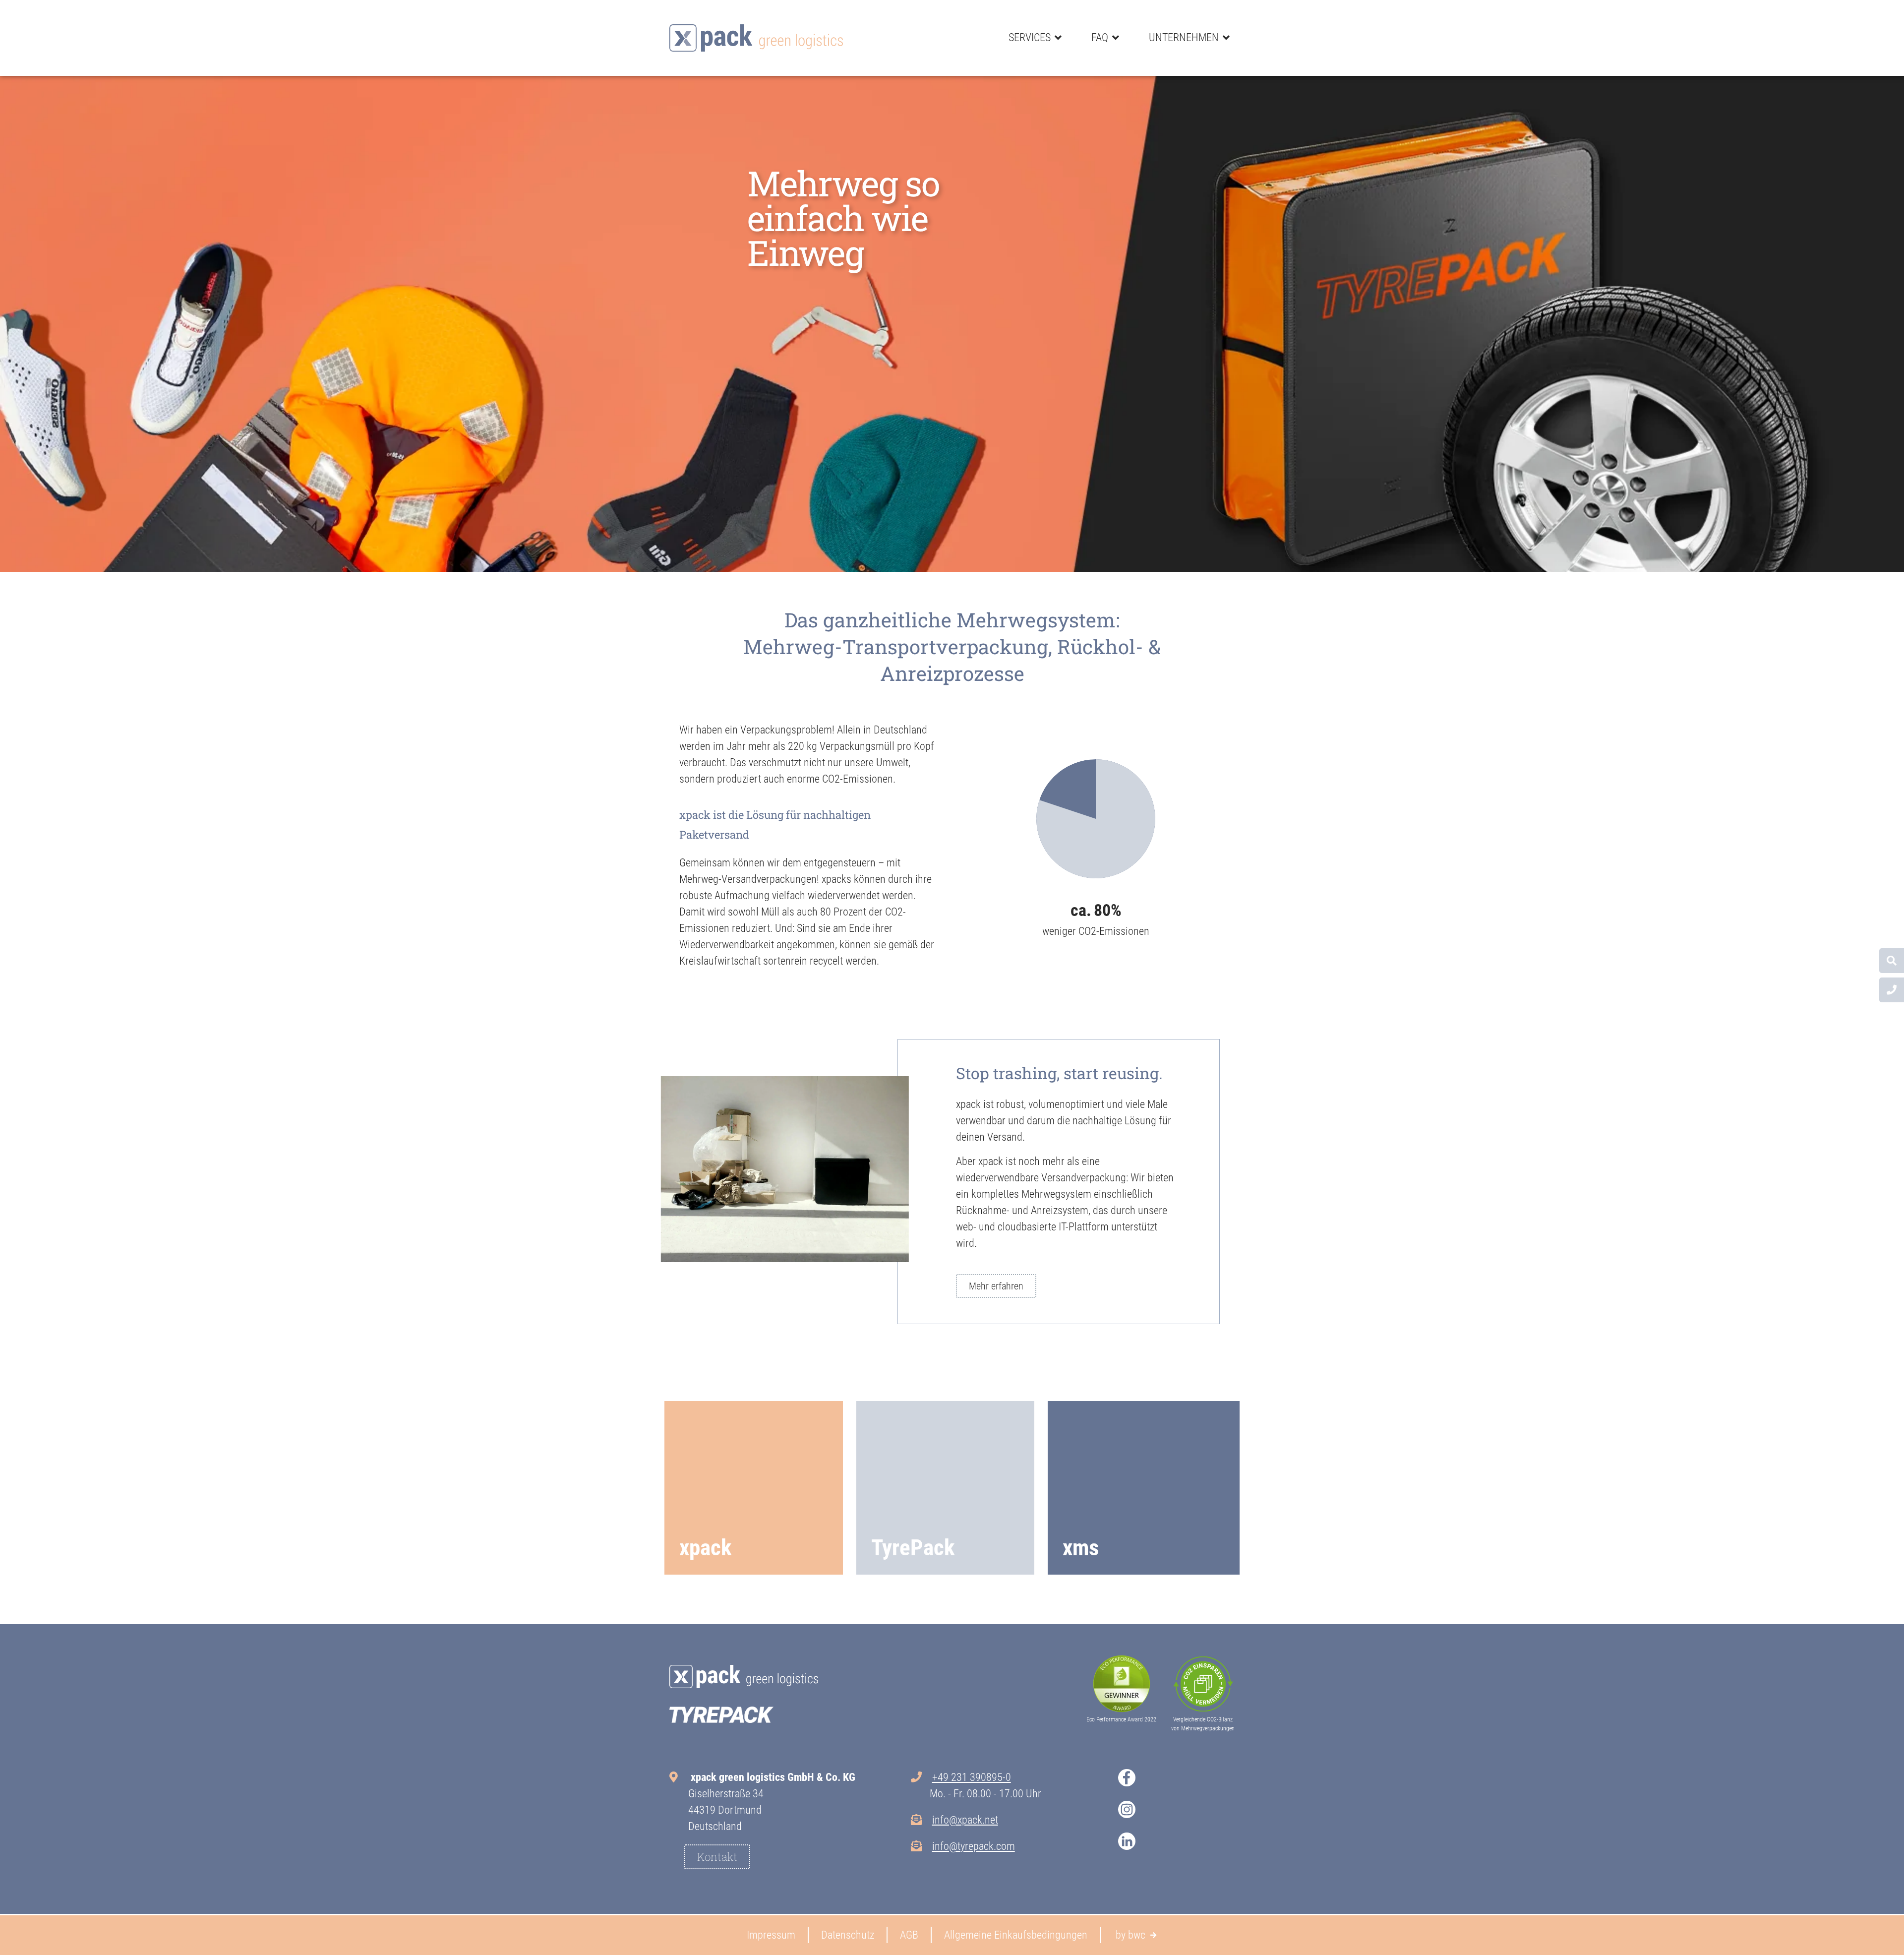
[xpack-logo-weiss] (744, 1677)
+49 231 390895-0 (972, 1777)
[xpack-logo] (756, 38)
